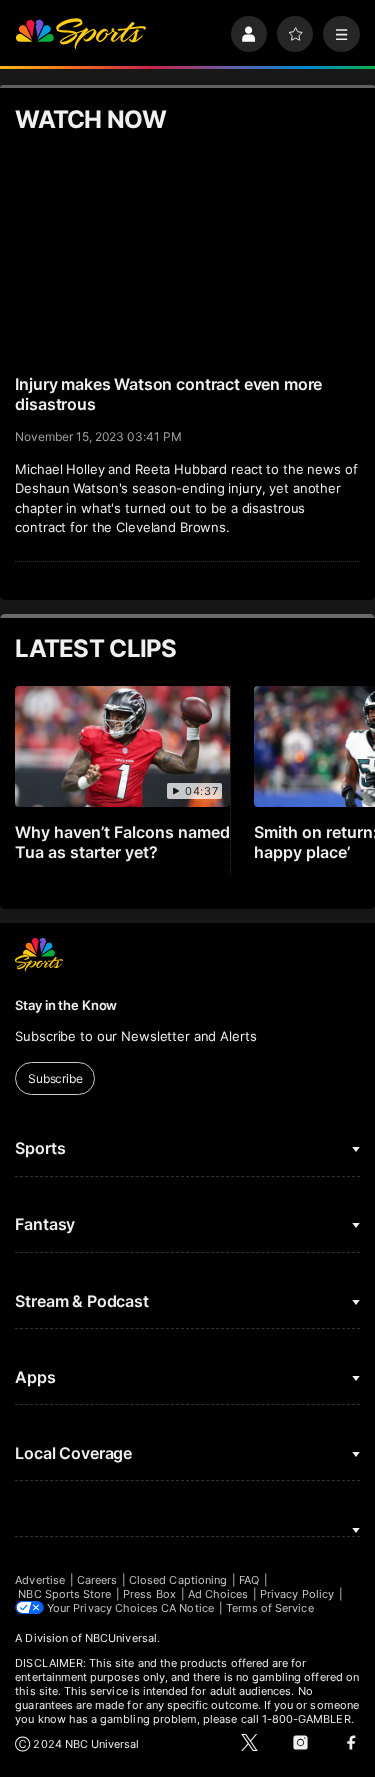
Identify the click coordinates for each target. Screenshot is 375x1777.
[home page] (80, 34)
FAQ (249, 1580)
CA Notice (187, 1608)
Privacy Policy (297, 1594)
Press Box (149, 1594)
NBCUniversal (121, 1638)
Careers (97, 1580)
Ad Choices (218, 1594)
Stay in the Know (66, 1005)
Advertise (40, 1580)
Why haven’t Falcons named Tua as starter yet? (122, 842)
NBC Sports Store (64, 1594)
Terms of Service (270, 1608)
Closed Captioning (178, 1580)
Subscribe (55, 1078)
